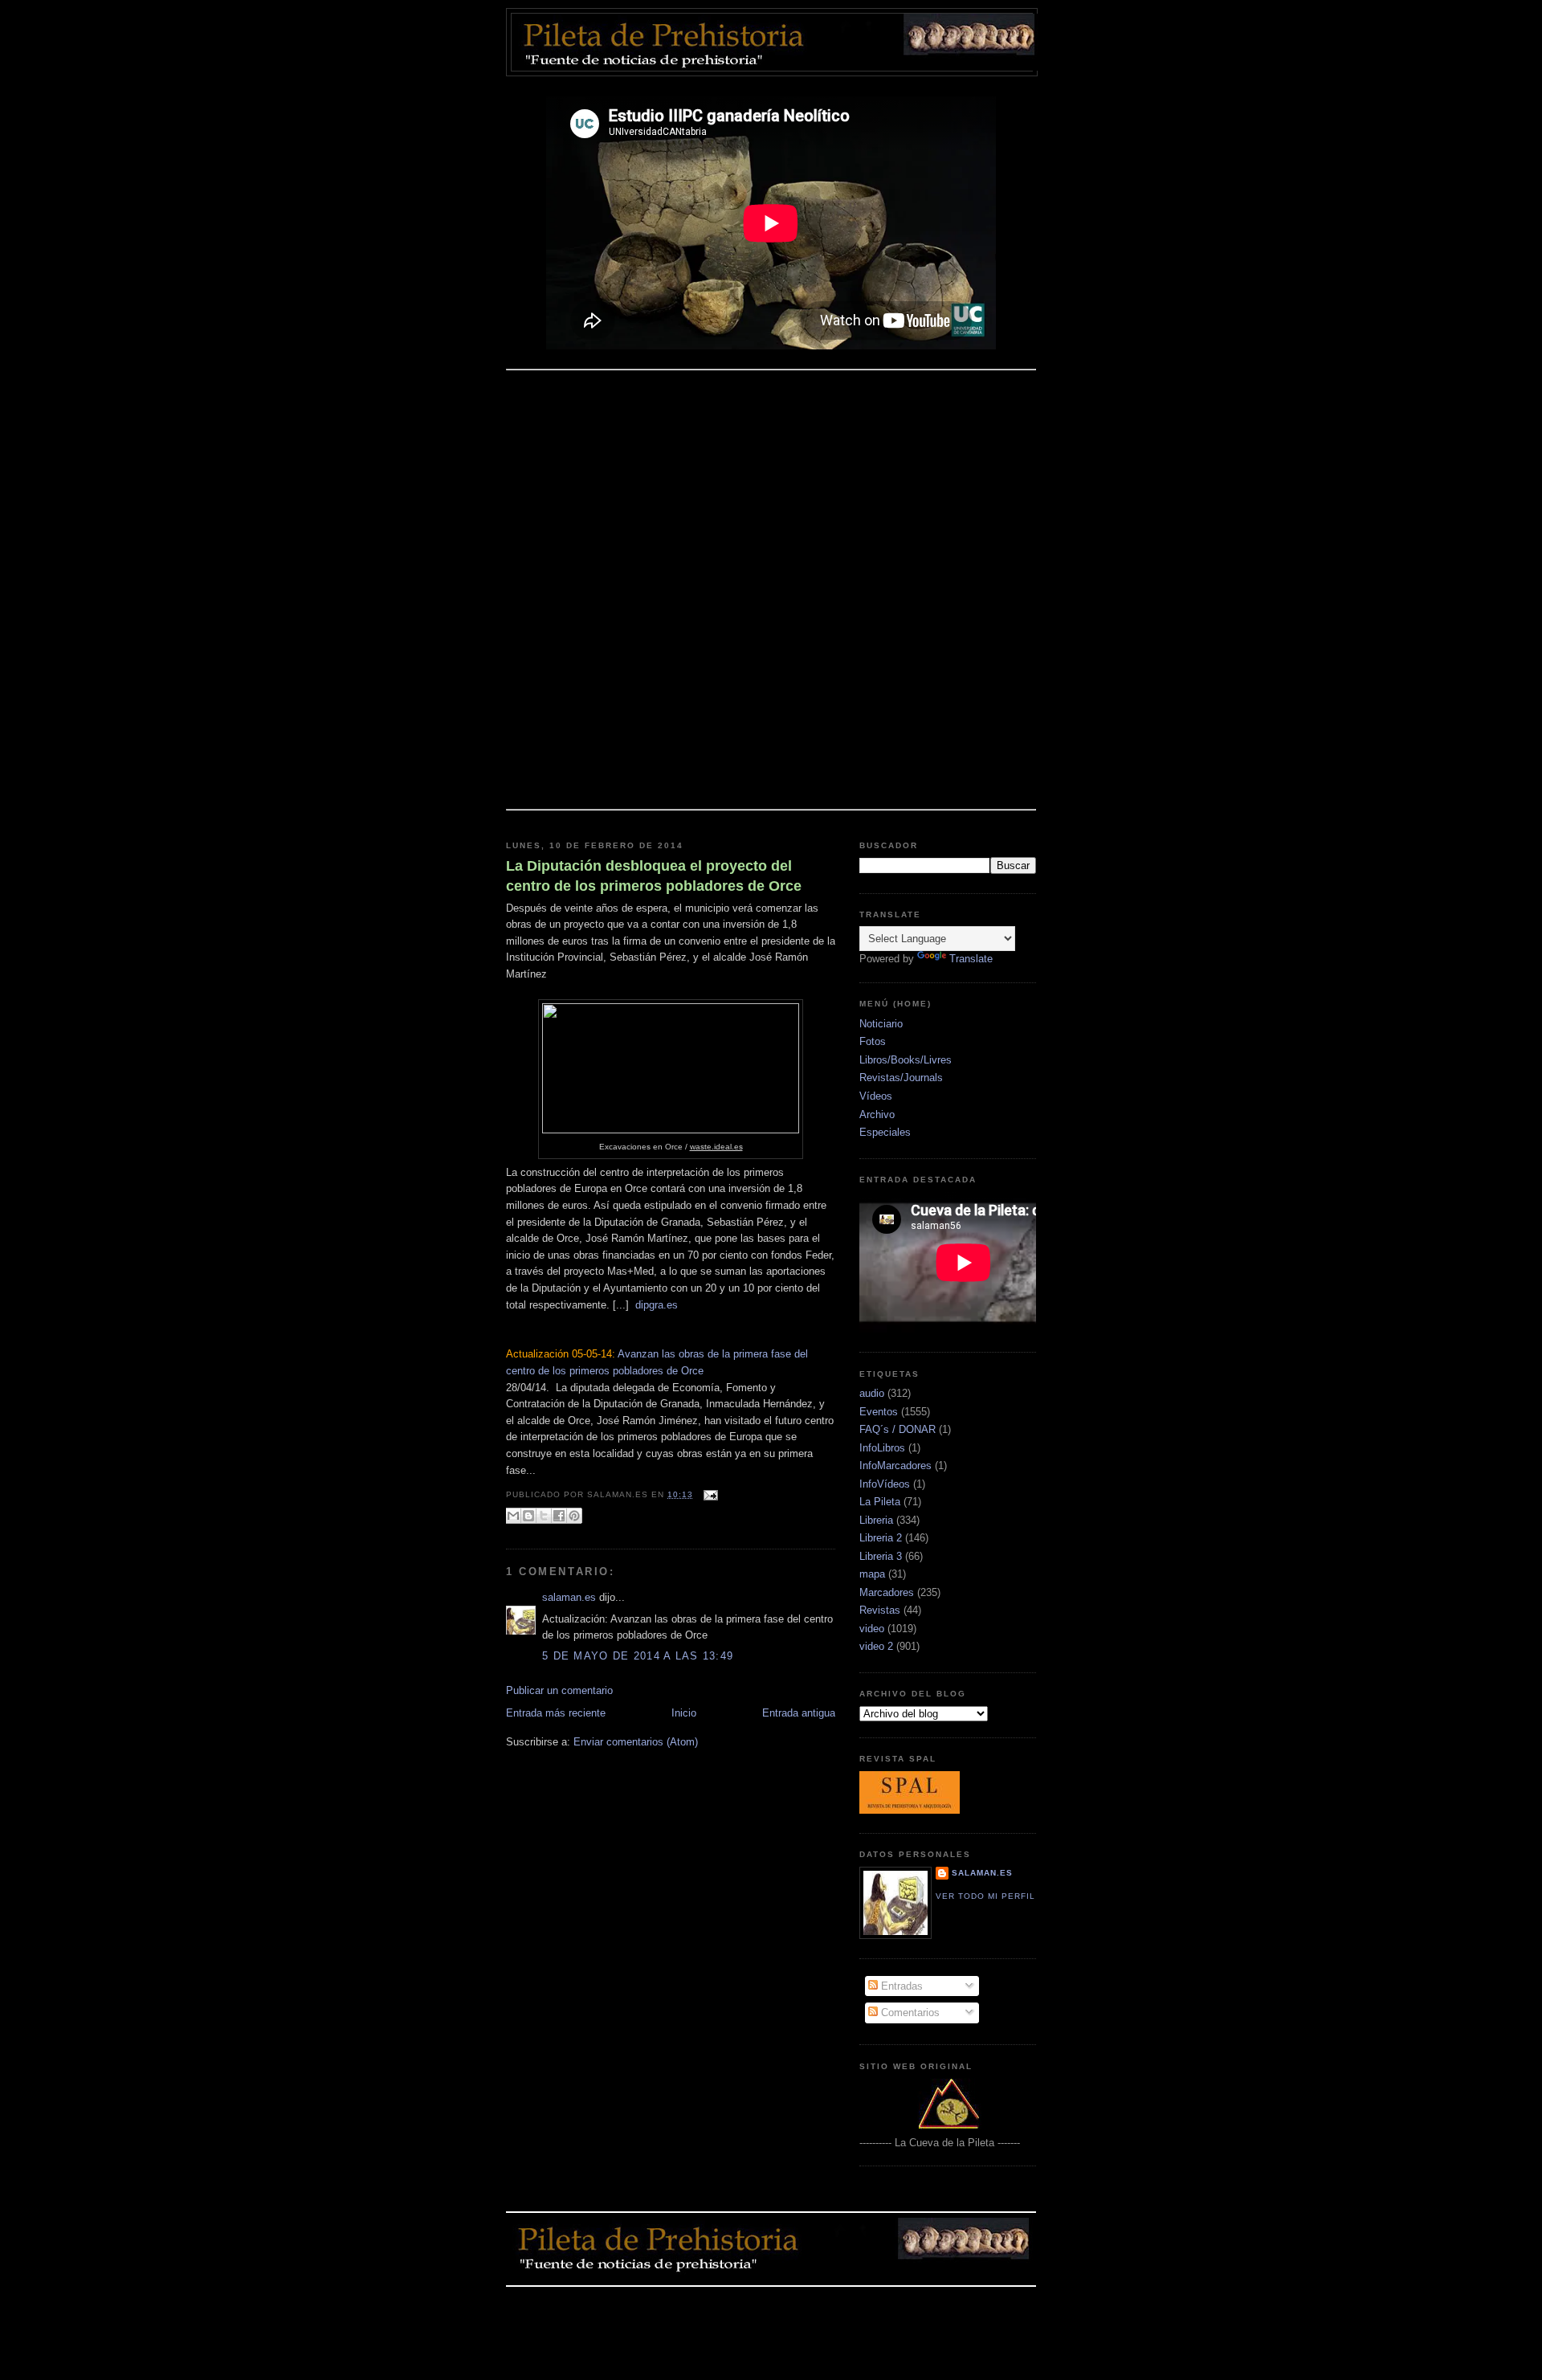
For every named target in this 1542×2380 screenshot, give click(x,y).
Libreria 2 (881, 1538)
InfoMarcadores (895, 1466)
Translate (971, 959)
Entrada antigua (799, 1713)
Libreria (876, 1520)
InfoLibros (882, 1448)
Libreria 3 (881, 1556)
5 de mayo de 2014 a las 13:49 (638, 1656)
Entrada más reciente (556, 1713)
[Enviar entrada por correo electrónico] (709, 1494)
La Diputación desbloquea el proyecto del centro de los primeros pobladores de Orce (654, 876)
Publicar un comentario (559, 1690)
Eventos (879, 1412)
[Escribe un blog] (528, 1516)
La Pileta (880, 1502)
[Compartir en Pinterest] (574, 1516)
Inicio (684, 1713)
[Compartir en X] (544, 1516)
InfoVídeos (885, 1484)
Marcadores (887, 1592)
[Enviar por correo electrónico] (513, 1516)
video (872, 1629)
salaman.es (569, 1597)
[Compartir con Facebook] (559, 1516)
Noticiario (881, 1024)
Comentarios (909, 2013)
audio (872, 1393)
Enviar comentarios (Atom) (636, 1742)
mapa (872, 1574)
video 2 (876, 1646)
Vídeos (876, 1096)
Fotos (873, 1041)
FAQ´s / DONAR (897, 1429)
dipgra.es (657, 1305)
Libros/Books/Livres (906, 1060)
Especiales (885, 1132)
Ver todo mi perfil (985, 1896)
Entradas (900, 1986)
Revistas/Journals (901, 1078)
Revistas (880, 1610)
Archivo (877, 1114)
